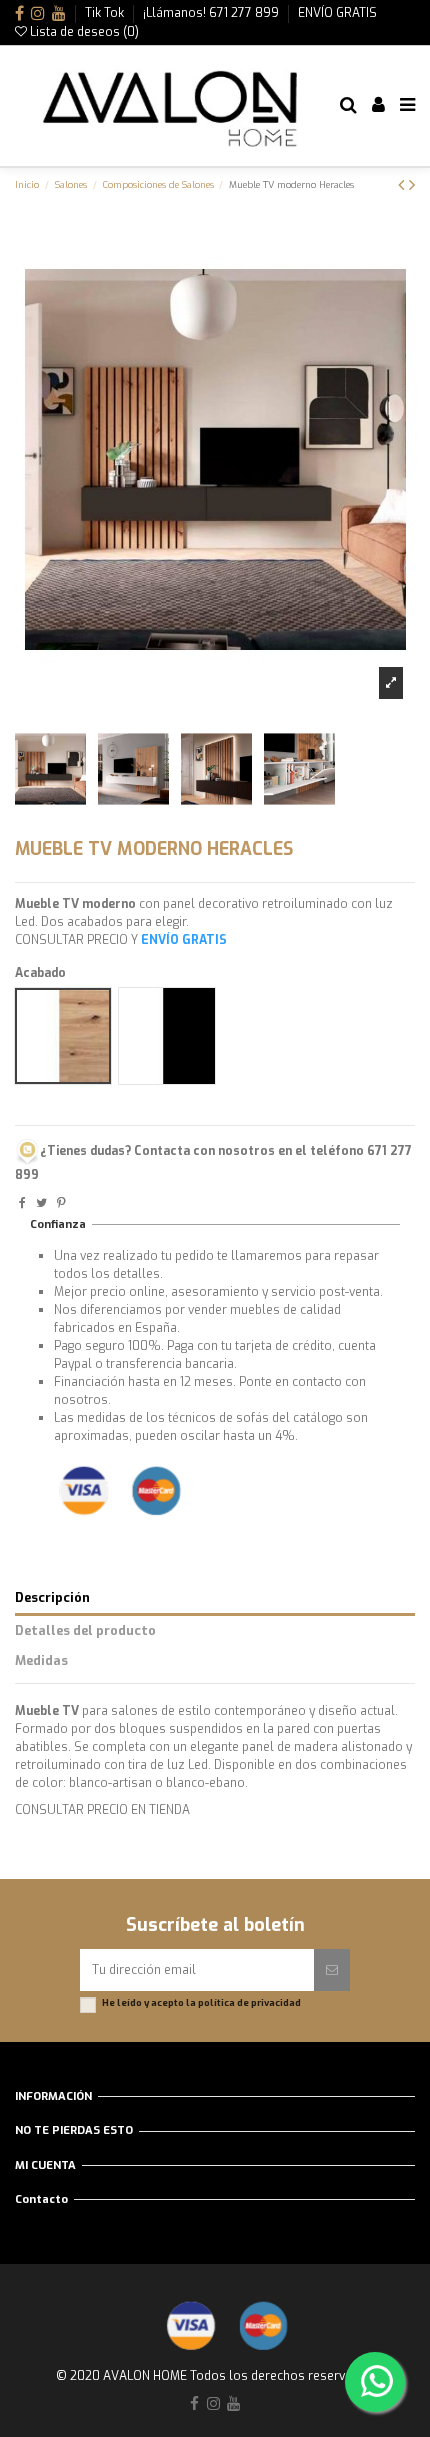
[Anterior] (403, 185)
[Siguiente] (412, 185)
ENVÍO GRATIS (337, 13)
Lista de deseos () (83, 32)
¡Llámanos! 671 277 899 (212, 13)
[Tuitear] (41, 1203)
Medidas (41, 1660)
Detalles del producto (85, 1630)
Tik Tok (106, 13)
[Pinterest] (61, 1203)
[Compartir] (22, 1203)
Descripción (52, 1597)
